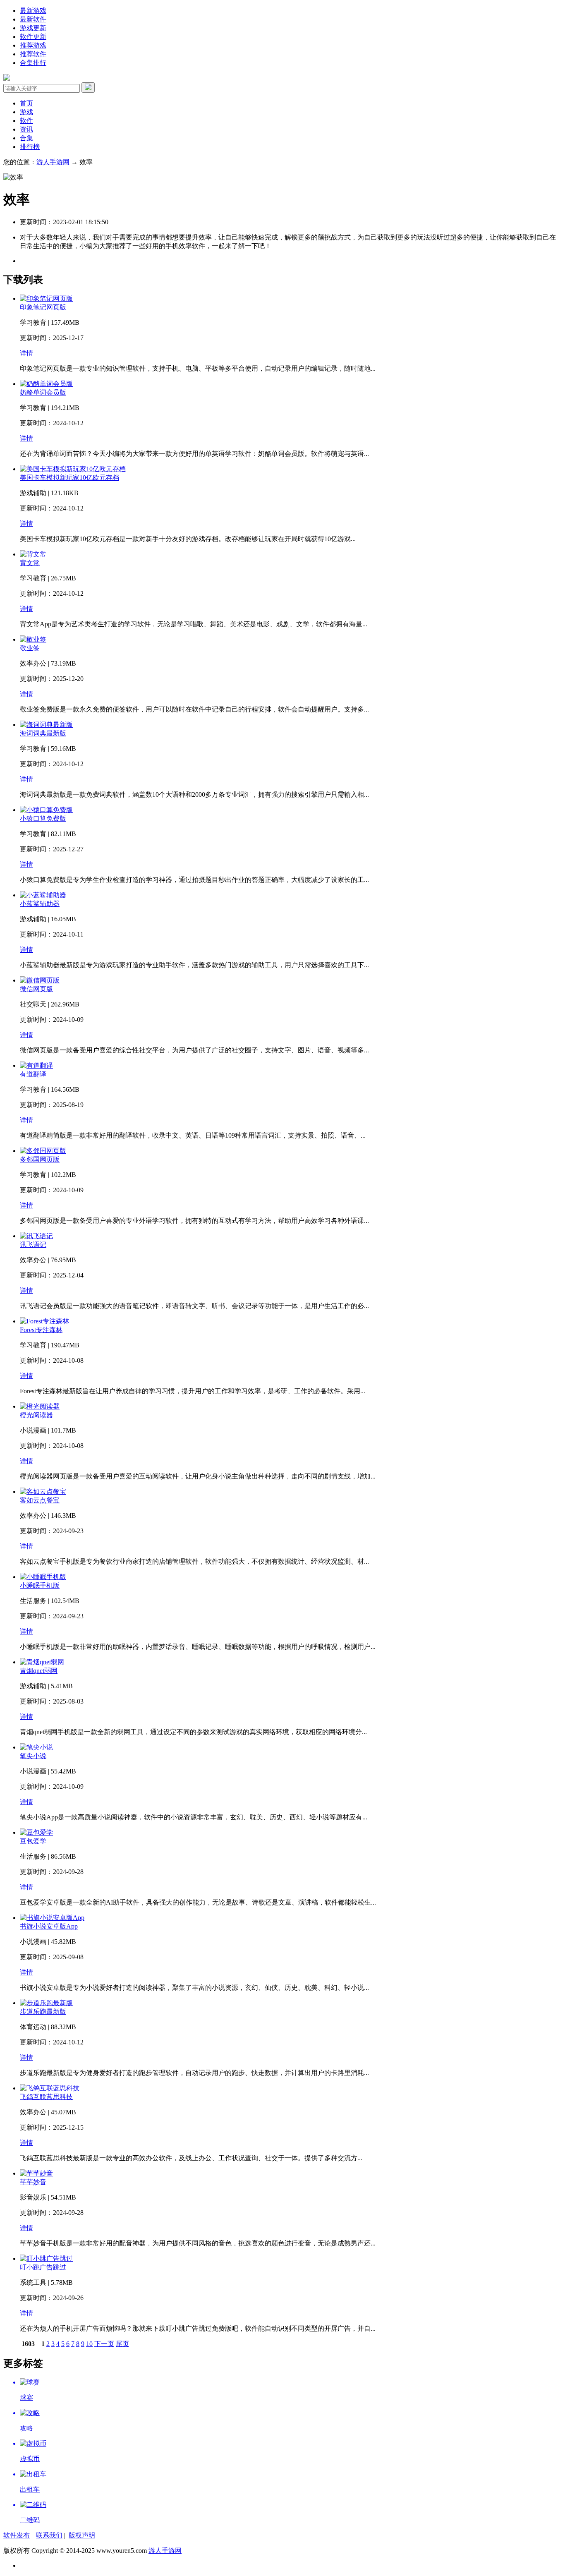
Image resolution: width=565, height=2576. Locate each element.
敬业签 (30, 648)
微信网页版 (36, 989)
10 (89, 2344)
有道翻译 (33, 1074)
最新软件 (33, 19)
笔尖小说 (33, 1756)
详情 (26, 353)
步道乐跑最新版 (43, 2012)
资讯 (26, 129)
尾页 (122, 2344)
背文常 (30, 563)
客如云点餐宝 (40, 1500)
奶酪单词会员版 (43, 392)
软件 (26, 121)
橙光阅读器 (36, 1415)
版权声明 (82, 2535)
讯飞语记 (33, 1245)
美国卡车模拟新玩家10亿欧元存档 (69, 478)
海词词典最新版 (43, 733)
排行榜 (30, 147)
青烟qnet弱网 (39, 1671)
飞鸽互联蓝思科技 (46, 2097)
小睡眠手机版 (40, 1585)
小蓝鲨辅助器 (40, 904)
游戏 (26, 112)
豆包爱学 (33, 1841)
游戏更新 (33, 28)
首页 (26, 103)
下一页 (104, 2344)
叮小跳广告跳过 (43, 2267)
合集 (26, 138)
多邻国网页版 (40, 1159)
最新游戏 (33, 11)
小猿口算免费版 (43, 818)
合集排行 (33, 63)
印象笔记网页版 (43, 307)
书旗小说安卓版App (49, 1926)
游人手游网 (53, 162)
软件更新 (33, 37)
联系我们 (49, 2535)
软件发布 (17, 2535)
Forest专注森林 (41, 1330)
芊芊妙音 (33, 2182)
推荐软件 (33, 54)
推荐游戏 (33, 45)
